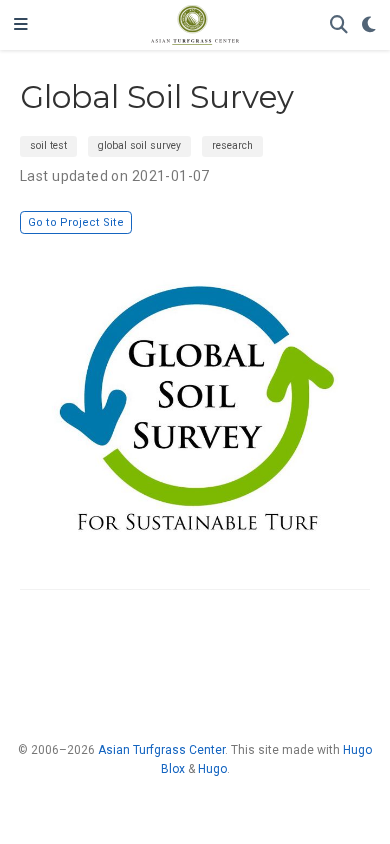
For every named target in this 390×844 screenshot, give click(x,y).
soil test (48, 145)
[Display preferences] (369, 25)
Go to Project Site (76, 222)
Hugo (212, 769)
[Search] (339, 25)
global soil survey (139, 145)
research (232, 145)
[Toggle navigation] (21, 25)
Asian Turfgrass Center (161, 750)
